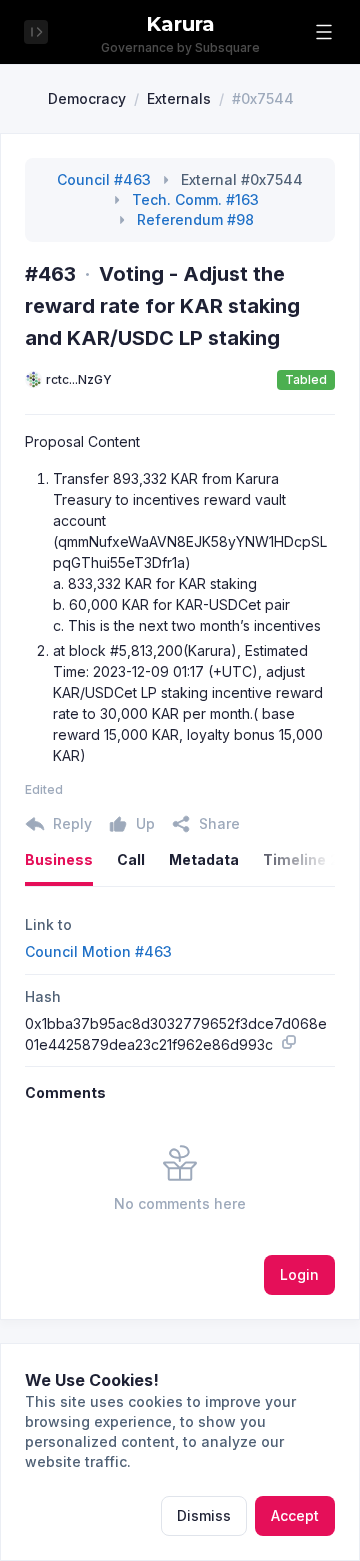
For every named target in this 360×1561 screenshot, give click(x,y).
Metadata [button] (204, 859)
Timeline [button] (301, 859)
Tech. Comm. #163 (195, 199)
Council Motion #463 (98, 951)
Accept (295, 1515)
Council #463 (104, 179)
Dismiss (204, 1515)
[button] (324, 32)
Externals (179, 98)
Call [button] (131, 859)
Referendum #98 (195, 219)
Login (299, 1274)
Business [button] (59, 859)
